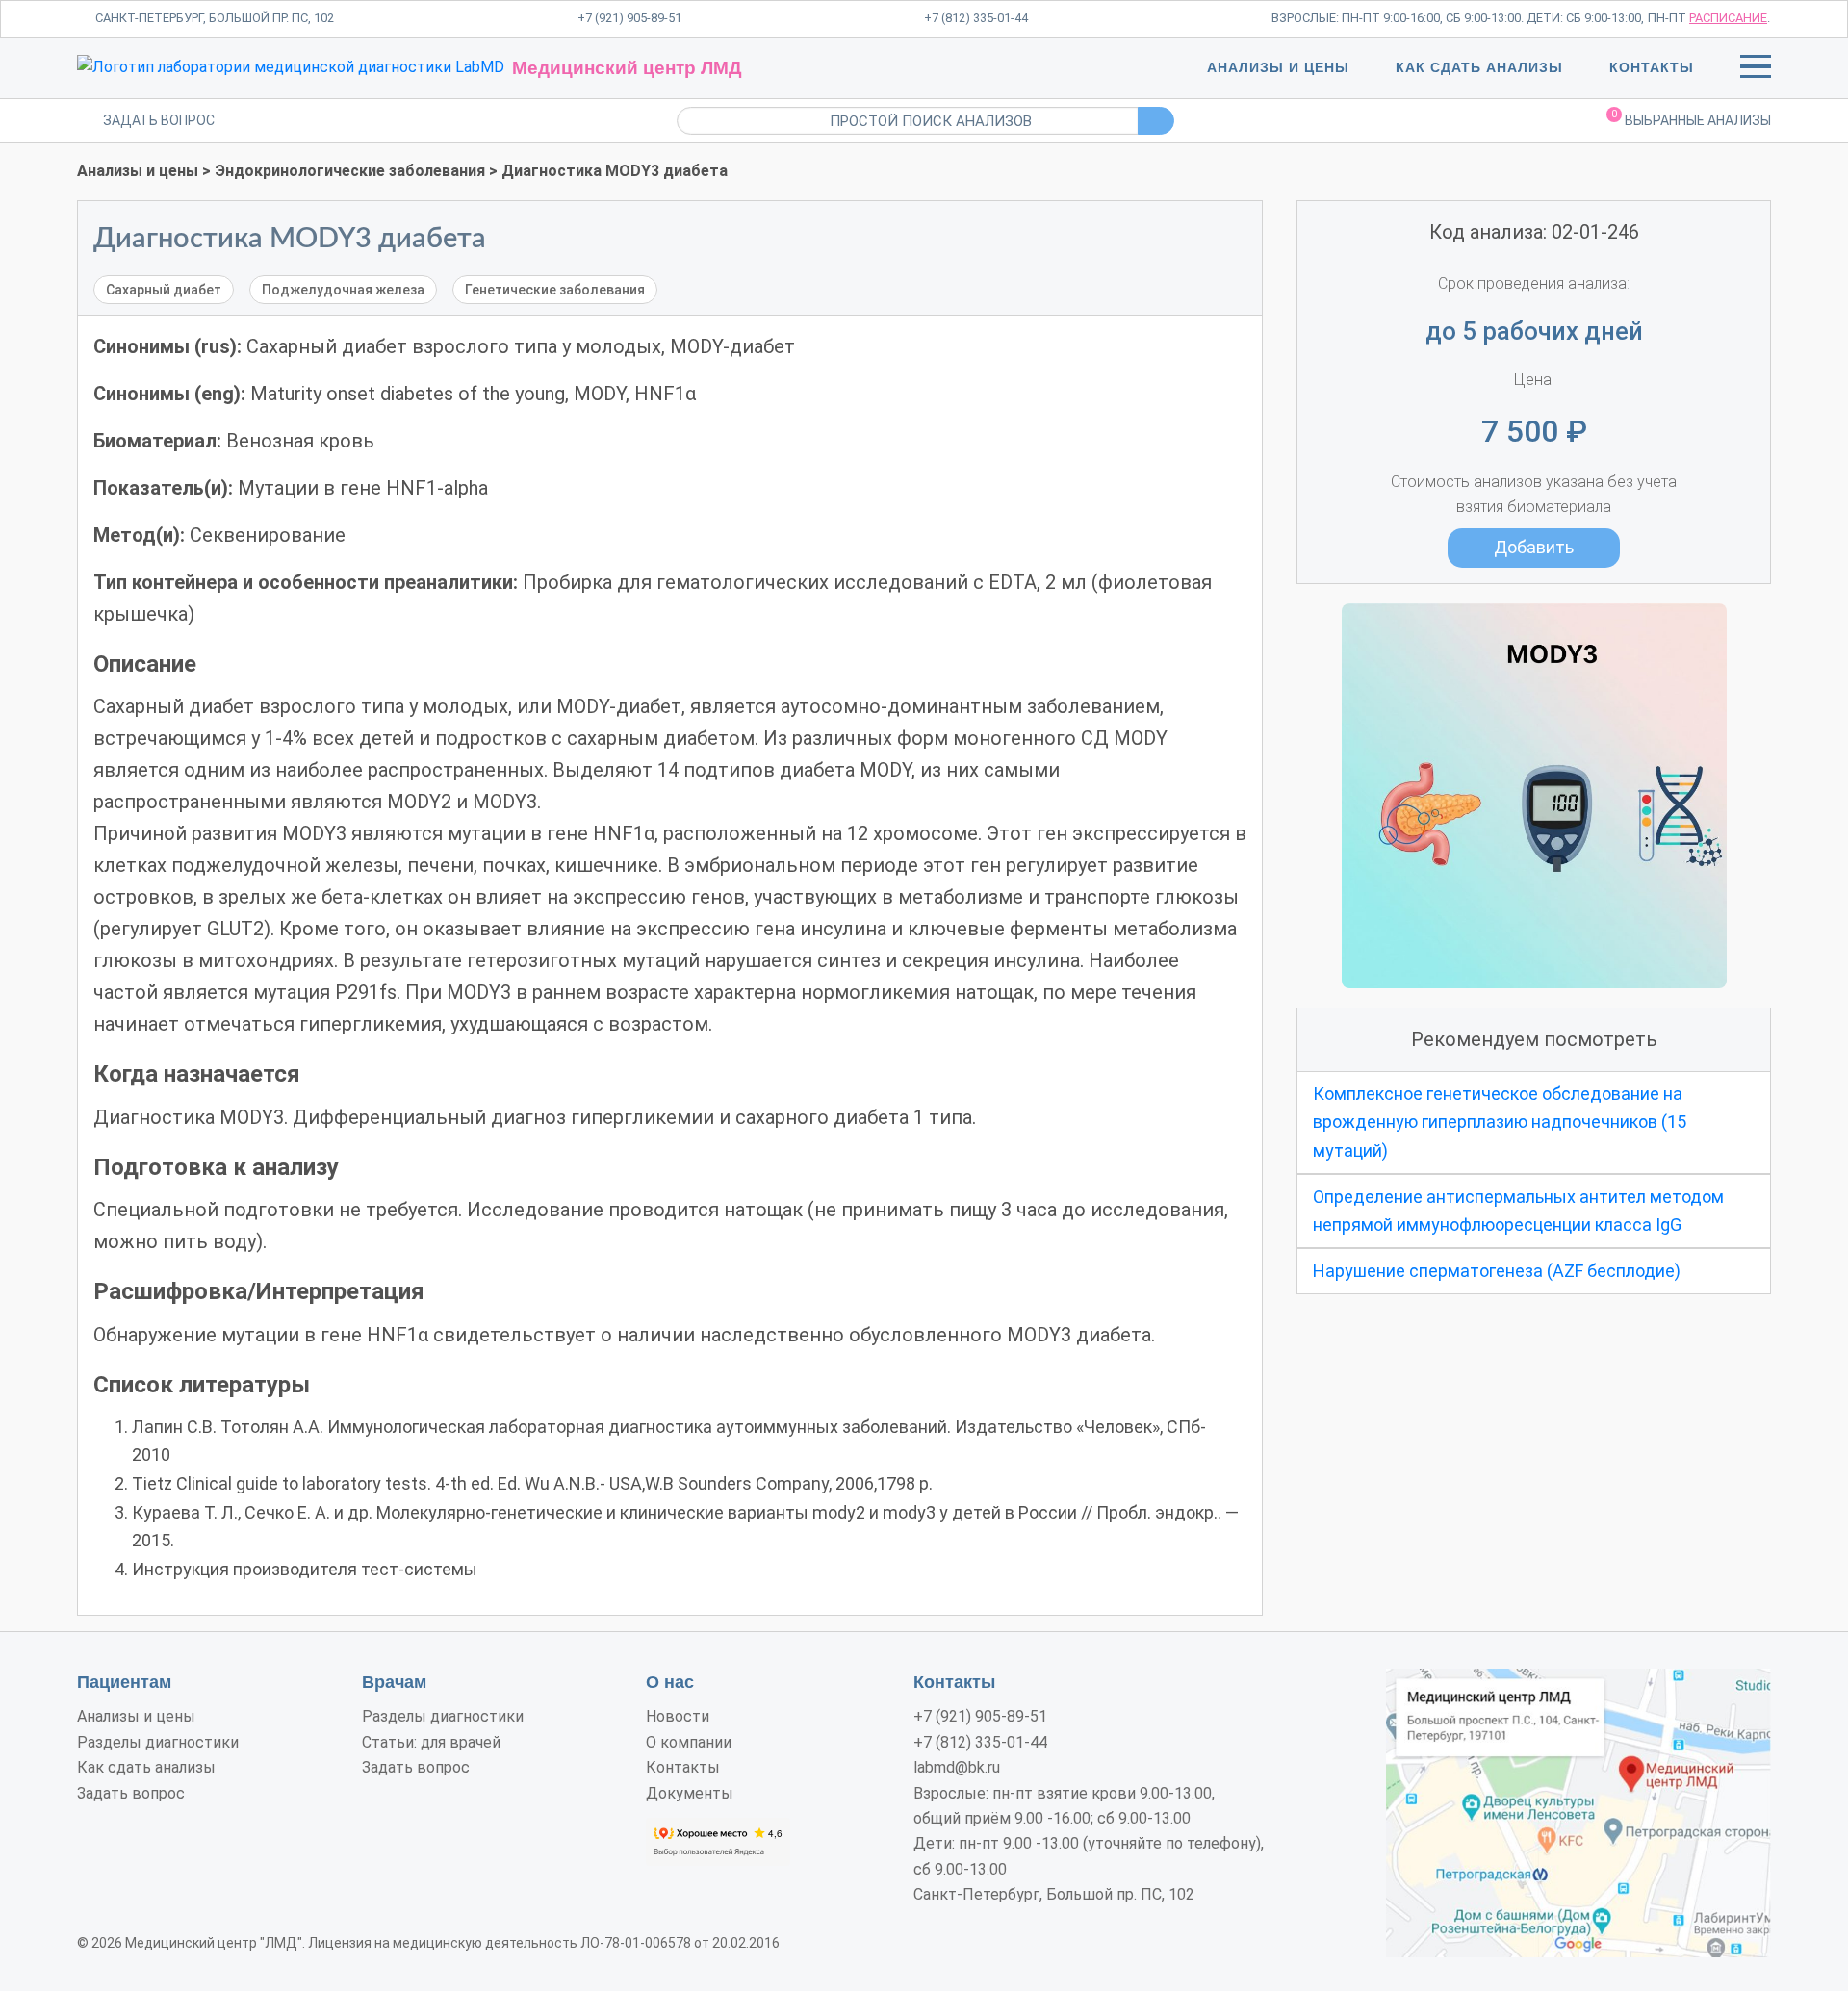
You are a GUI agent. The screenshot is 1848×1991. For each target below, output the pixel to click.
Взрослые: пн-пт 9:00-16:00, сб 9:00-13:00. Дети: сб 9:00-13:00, (1458, 18)
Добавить (1534, 547)
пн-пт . (1709, 18)
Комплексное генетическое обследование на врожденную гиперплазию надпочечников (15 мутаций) (1500, 1122)
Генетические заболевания (555, 290)
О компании (689, 1742)
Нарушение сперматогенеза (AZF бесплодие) (1497, 1271)
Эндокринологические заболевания (350, 171)
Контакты (1652, 67)
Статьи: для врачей (431, 1742)
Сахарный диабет (164, 290)
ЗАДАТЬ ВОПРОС (159, 120)
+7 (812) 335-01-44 (976, 18)
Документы (690, 1793)
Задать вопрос (131, 1793)
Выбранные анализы (1691, 119)
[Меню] (1756, 71)
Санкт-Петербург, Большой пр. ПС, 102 (215, 18)
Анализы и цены (1278, 67)
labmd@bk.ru (957, 1767)
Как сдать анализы (1479, 67)
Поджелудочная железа (343, 290)
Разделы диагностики (158, 1742)
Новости (678, 1716)
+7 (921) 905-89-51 (629, 18)
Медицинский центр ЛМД (627, 68)
